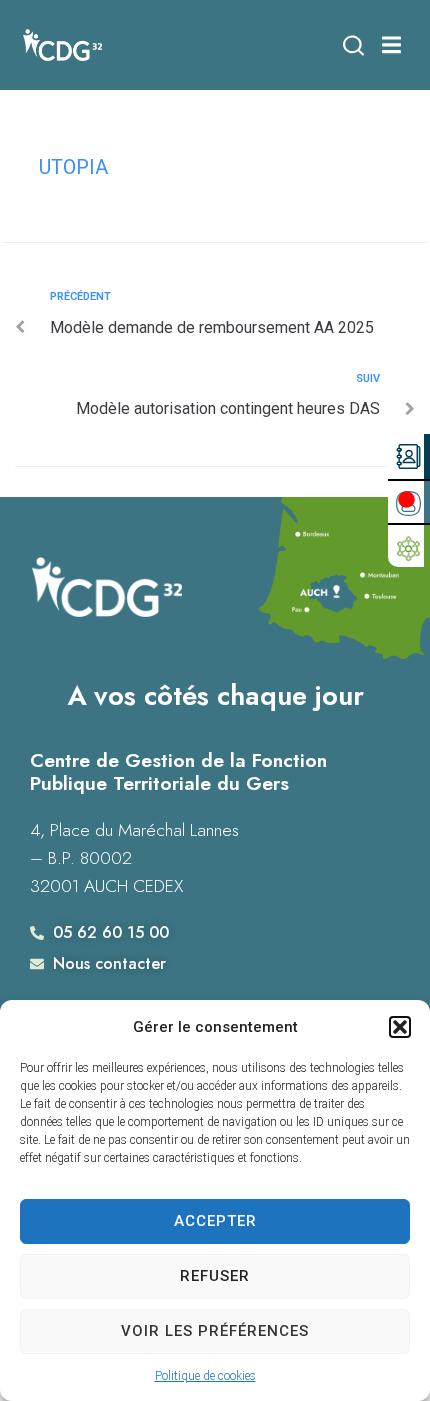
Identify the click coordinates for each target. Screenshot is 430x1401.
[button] (400, 1027)
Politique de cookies (205, 1376)
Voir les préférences (215, 1331)
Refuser (215, 1276)
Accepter (215, 1221)
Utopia (73, 167)
